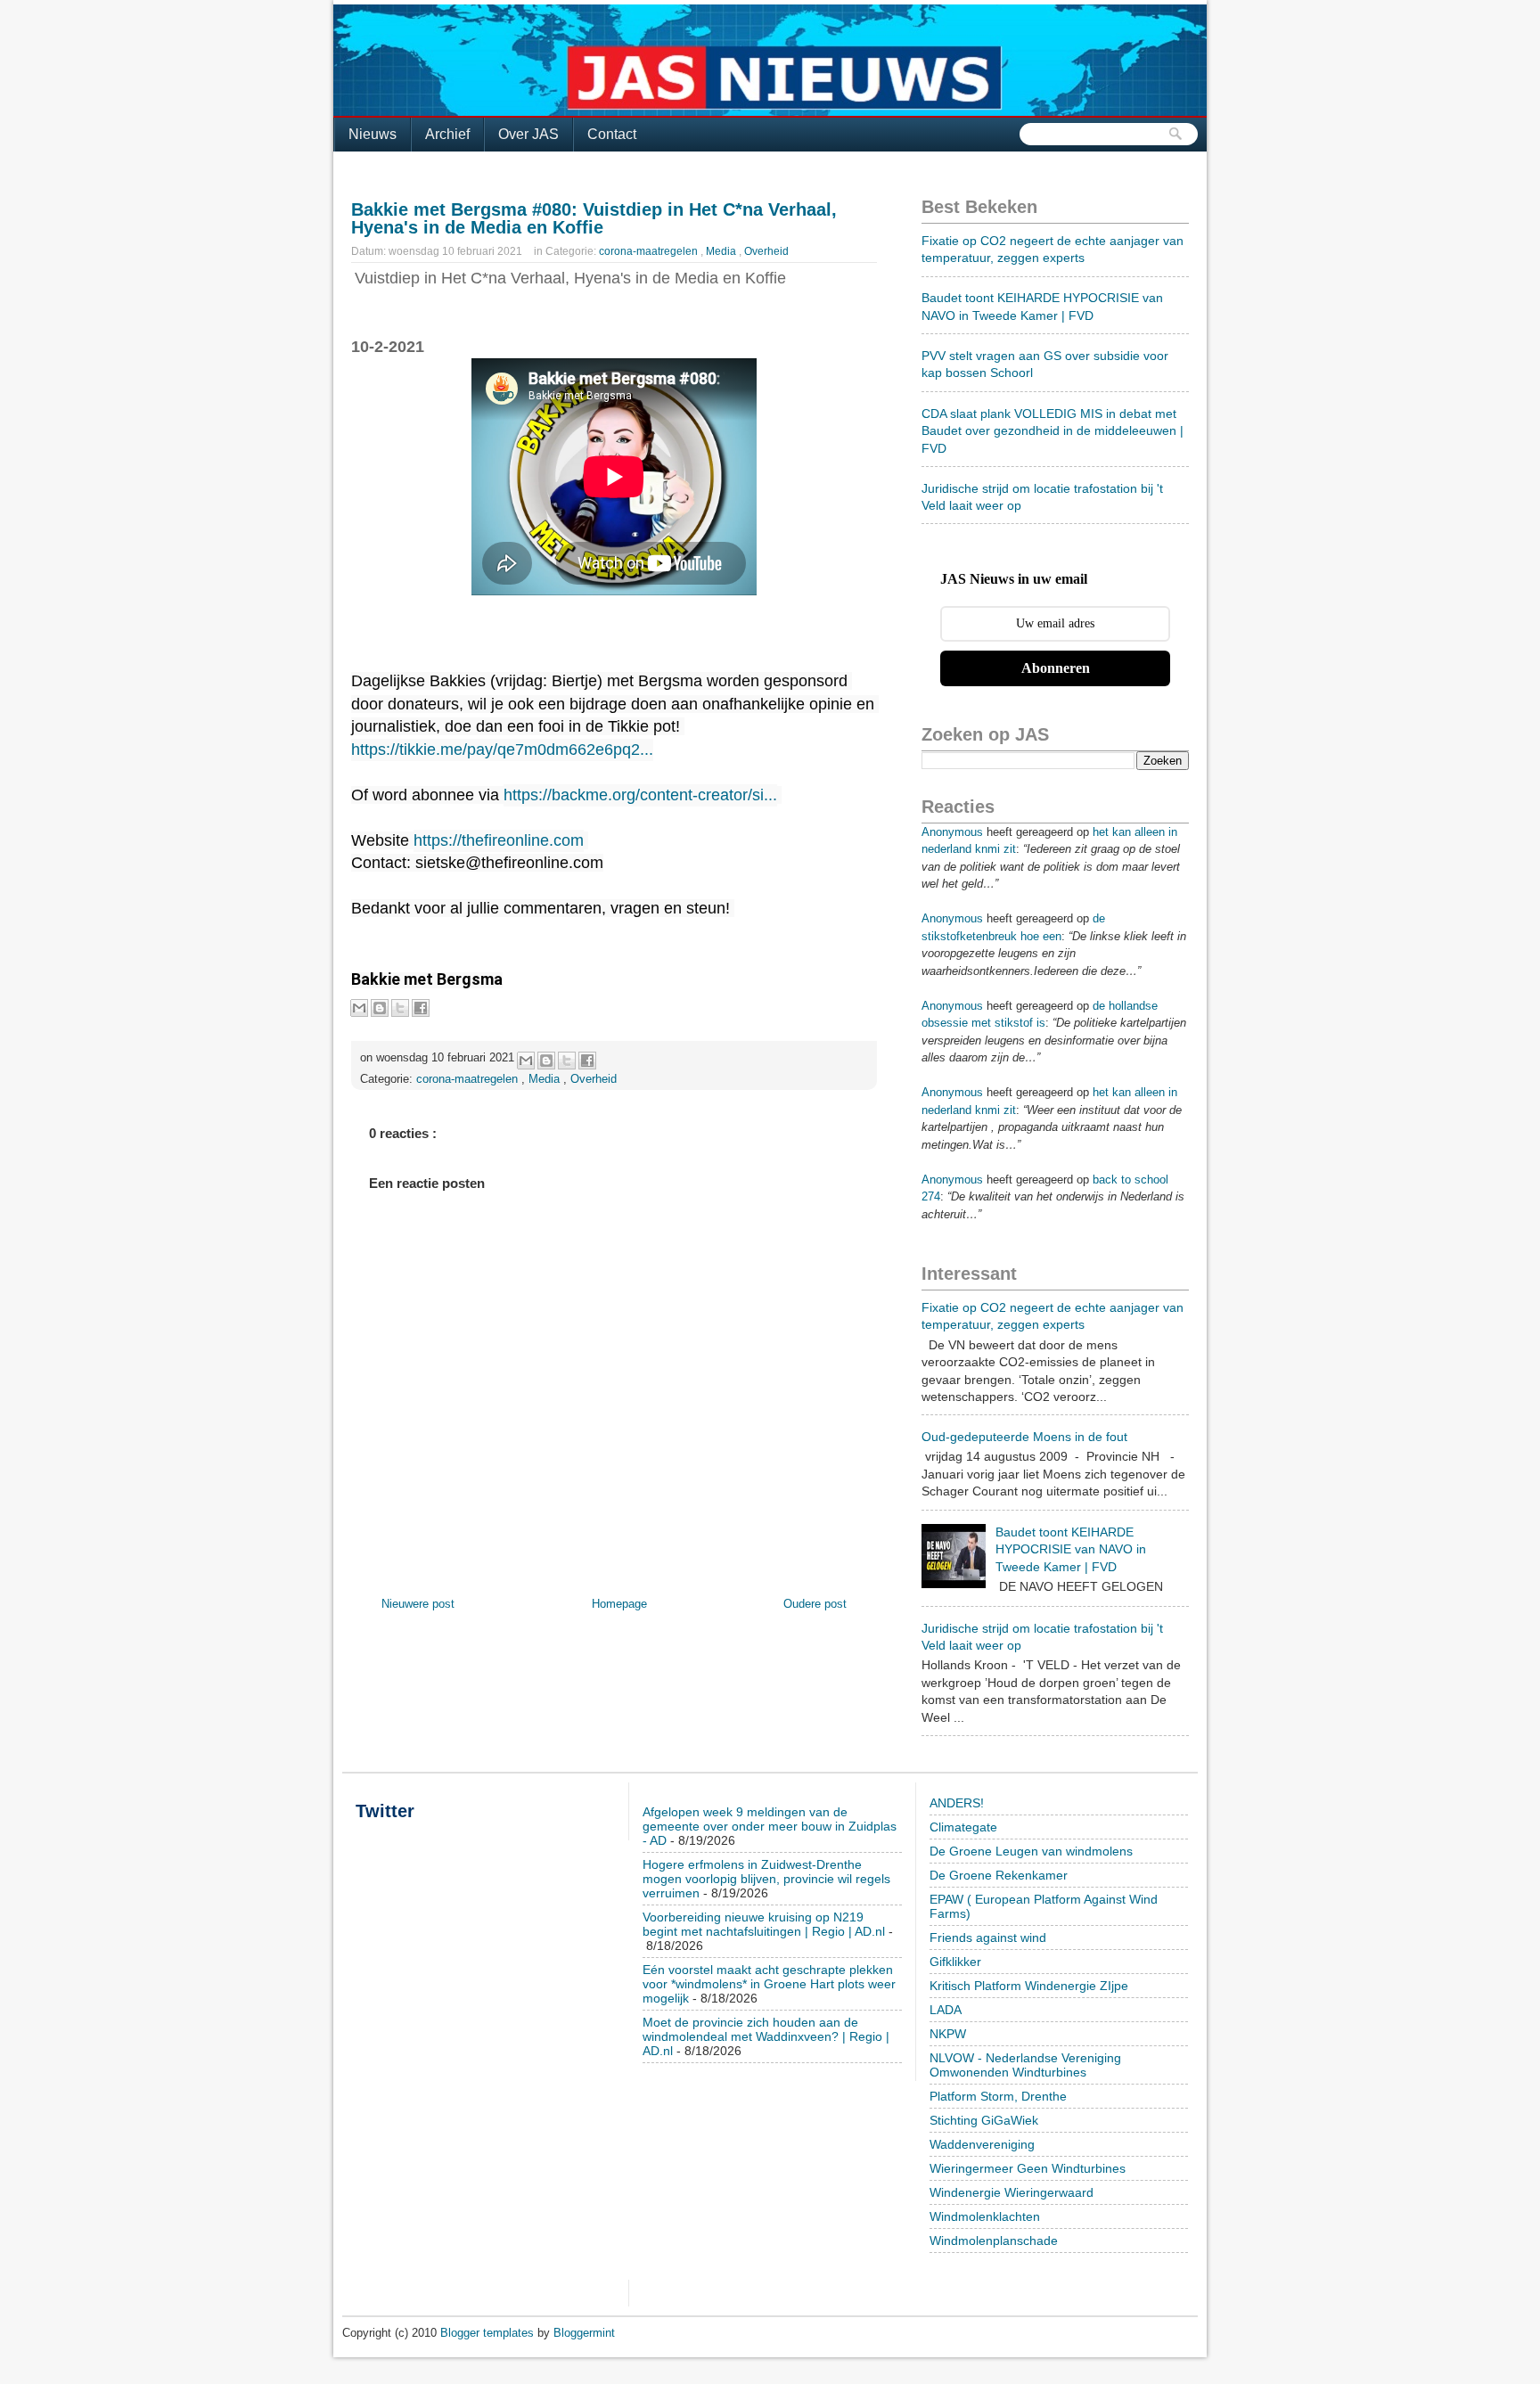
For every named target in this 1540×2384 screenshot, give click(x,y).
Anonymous (952, 832)
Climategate (963, 1827)
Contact (612, 134)
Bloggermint (584, 2333)
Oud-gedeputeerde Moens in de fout (1024, 1437)
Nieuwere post (418, 1604)
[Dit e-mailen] (359, 1008)
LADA (946, 2010)
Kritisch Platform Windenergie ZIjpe (1029, 1986)
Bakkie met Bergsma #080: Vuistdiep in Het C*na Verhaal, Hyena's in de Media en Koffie (594, 218)
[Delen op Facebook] (421, 1008)
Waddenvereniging (982, 2144)
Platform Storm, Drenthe (998, 2096)
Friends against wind (988, 1938)
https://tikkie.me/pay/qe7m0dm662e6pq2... (502, 750)
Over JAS (528, 134)
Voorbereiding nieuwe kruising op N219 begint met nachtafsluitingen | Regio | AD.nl (764, 1924)
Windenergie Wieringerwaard (1012, 2192)
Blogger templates (489, 2333)
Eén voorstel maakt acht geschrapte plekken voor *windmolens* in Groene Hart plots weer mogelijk (769, 1984)
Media (722, 251)
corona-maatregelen (650, 251)
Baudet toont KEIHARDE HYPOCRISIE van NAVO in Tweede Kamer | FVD (1071, 1549)
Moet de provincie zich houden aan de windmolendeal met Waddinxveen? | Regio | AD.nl (766, 2036)
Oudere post (815, 1604)
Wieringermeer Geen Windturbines (1028, 2168)
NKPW (948, 2034)
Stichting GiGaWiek (984, 2120)
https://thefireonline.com (499, 840)
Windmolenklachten (985, 2216)
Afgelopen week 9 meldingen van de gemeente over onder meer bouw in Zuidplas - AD (770, 1826)
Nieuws (373, 134)
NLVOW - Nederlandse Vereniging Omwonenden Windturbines (1025, 2065)
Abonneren (1056, 668)
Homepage (619, 1604)
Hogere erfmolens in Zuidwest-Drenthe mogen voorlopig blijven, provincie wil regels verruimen (766, 1879)
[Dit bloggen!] (380, 1008)
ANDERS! (957, 1803)
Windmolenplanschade (994, 2241)
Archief (447, 134)
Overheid (766, 251)
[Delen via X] (400, 1008)
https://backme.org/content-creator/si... (640, 795)
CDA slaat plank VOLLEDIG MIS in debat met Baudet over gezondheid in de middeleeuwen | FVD (1053, 431)
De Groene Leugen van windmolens (1031, 1851)
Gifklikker (955, 1962)
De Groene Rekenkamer (999, 1875)
